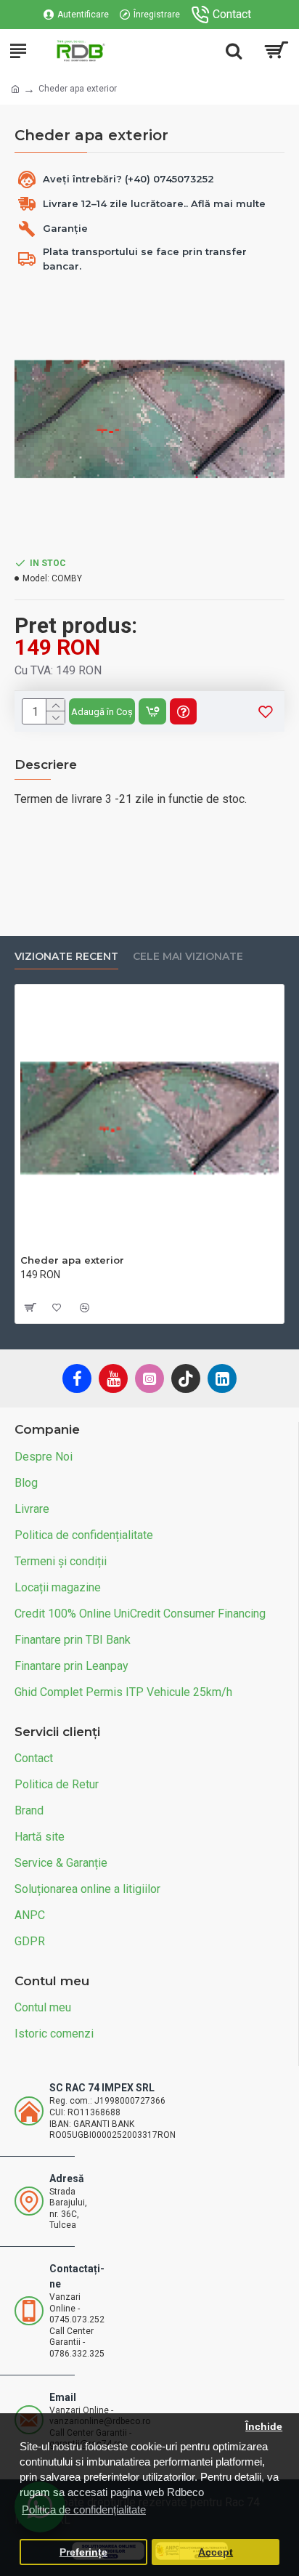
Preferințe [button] (83, 2552)
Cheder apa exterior (72, 1260)
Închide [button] (264, 2427)
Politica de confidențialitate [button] (84, 2510)
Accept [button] (216, 2552)
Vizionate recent (66, 957)
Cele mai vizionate (188, 957)
